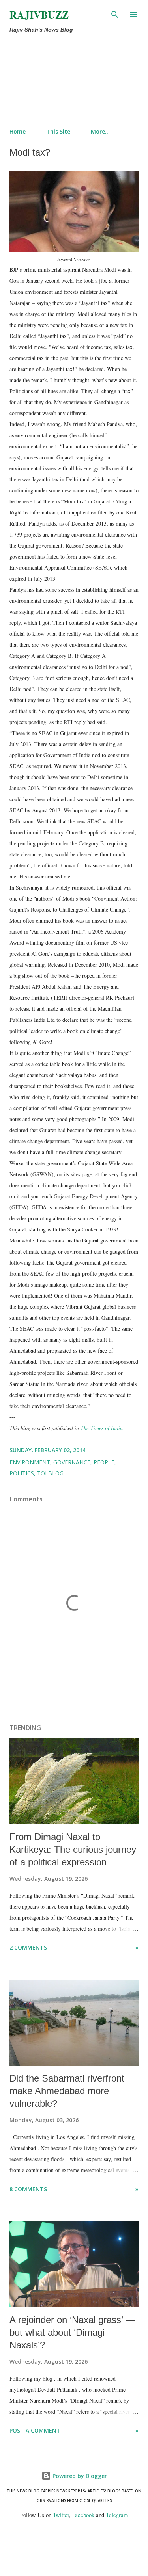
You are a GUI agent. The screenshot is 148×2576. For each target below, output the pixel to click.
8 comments (28, 2189)
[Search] (115, 14)
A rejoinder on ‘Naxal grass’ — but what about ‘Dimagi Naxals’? (72, 2332)
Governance (72, 1462)
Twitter (61, 2515)
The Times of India (102, 1428)
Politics (22, 1473)
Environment (30, 1462)
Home (18, 131)
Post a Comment (35, 2430)
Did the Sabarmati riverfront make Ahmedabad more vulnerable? (67, 2091)
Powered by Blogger (79, 2476)
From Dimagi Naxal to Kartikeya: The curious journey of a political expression (73, 1849)
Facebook (83, 2515)
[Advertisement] (57, 79)
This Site (58, 131)
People (104, 1462)
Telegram (117, 2515)
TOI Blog (50, 1473)
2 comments (28, 1947)
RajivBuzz (39, 15)
